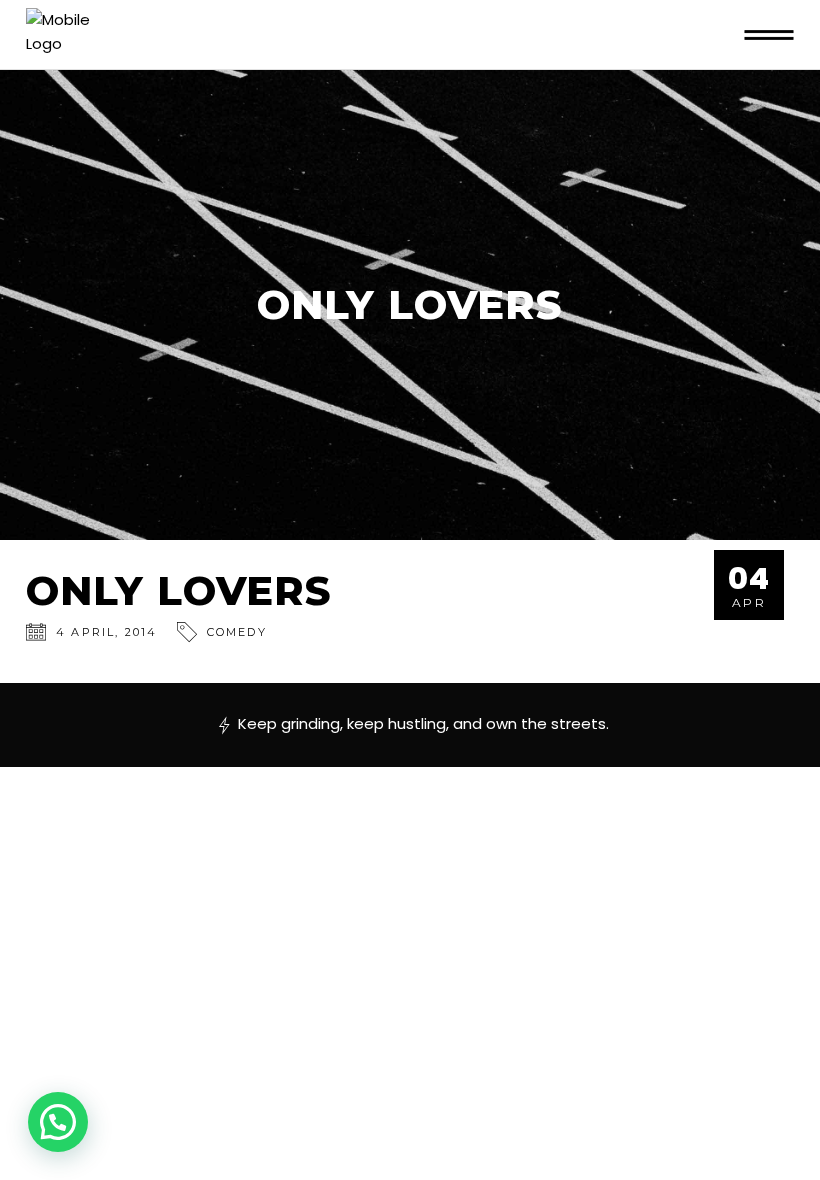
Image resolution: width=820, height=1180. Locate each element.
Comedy (237, 632)
